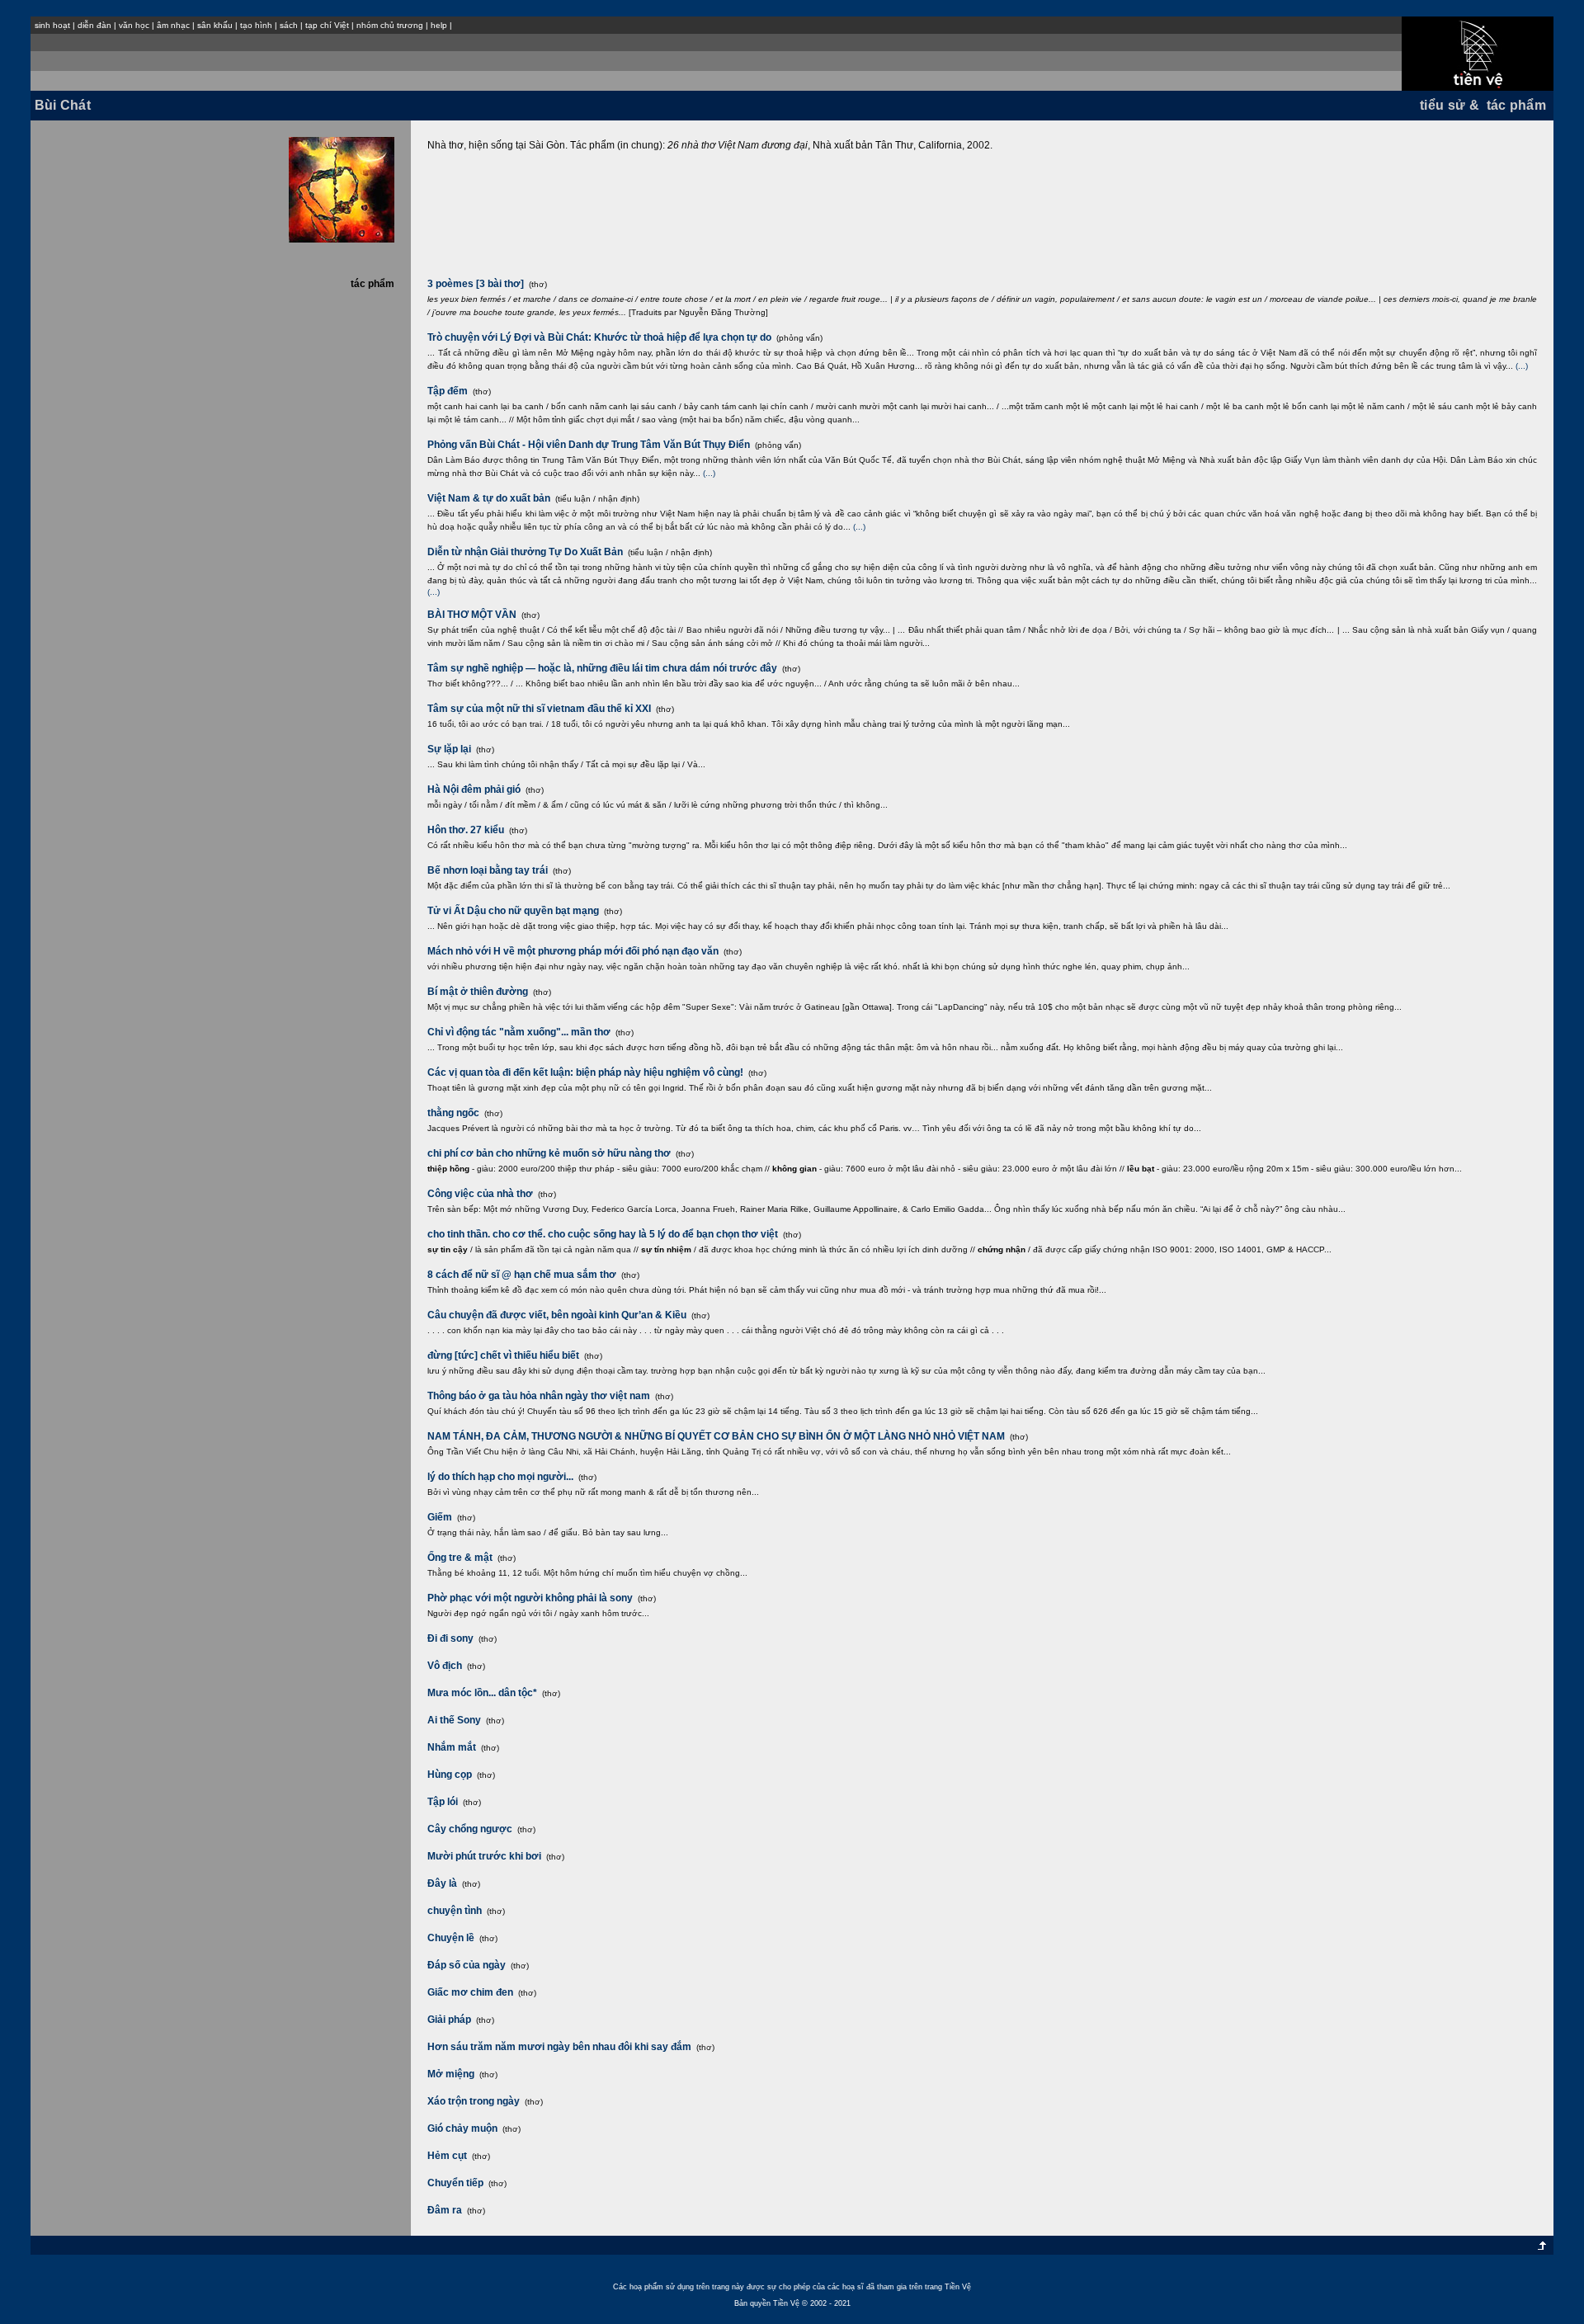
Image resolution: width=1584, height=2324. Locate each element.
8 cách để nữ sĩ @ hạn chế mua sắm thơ (522, 1275)
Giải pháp (449, 2020)
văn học (134, 25)
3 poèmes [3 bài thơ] (476, 284)
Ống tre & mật (460, 1558)
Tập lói (443, 1802)
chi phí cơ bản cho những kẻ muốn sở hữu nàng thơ (549, 1153)
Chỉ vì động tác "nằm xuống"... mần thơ (519, 1032)
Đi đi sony (450, 1638)
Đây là (442, 1883)
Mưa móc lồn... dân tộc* (482, 1693)
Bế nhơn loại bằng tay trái (488, 870)
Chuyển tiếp (455, 2183)
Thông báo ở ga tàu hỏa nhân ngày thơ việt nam (539, 1396)
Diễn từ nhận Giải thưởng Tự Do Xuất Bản (525, 552)
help (439, 25)
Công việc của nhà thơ (480, 1194)
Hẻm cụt (447, 2156)
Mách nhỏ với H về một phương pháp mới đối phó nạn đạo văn (573, 951)
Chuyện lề (451, 1938)
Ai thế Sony (454, 1720)
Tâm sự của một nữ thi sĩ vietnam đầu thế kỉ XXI (539, 709)
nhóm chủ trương (390, 25)
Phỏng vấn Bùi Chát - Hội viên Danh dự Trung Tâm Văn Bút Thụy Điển (589, 445)
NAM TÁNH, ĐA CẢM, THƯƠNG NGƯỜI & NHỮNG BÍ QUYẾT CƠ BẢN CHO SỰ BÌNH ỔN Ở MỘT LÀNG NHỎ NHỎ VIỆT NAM (716, 1436)
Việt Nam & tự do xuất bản (489, 498)
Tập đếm (448, 391)
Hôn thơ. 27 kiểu (466, 830)
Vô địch (445, 1666)
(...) (1522, 366)
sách (289, 25)
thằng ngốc (453, 1113)
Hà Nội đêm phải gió (474, 790)
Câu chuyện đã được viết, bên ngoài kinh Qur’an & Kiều (557, 1315)
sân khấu (215, 25)
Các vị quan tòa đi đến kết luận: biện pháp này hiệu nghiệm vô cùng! (585, 1072)
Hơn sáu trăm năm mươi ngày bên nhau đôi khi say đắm (559, 2047)
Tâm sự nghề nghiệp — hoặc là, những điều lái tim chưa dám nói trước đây (602, 668)
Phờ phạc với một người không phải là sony (530, 1598)
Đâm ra (445, 2210)
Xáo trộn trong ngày (474, 2101)
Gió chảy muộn (462, 2128)
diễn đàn (94, 25)
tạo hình (256, 25)
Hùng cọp (450, 1775)
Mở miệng (451, 2074)
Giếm (440, 1517)
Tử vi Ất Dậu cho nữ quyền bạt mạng (513, 911)
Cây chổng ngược (470, 1829)
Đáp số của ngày (467, 1965)
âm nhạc (173, 25)
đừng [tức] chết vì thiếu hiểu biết (503, 1355)
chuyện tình (455, 1911)
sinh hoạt (52, 25)
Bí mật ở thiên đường (478, 992)
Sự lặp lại (449, 749)
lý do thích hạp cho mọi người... (500, 1477)
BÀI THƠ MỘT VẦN (472, 615)
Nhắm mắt (452, 1747)
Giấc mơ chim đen (470, 1992)
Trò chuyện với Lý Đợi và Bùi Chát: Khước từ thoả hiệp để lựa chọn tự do (599, 337)
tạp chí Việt (327, 25)
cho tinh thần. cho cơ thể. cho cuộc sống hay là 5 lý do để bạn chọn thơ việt (603, 1234)
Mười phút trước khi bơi (484, 1856)
